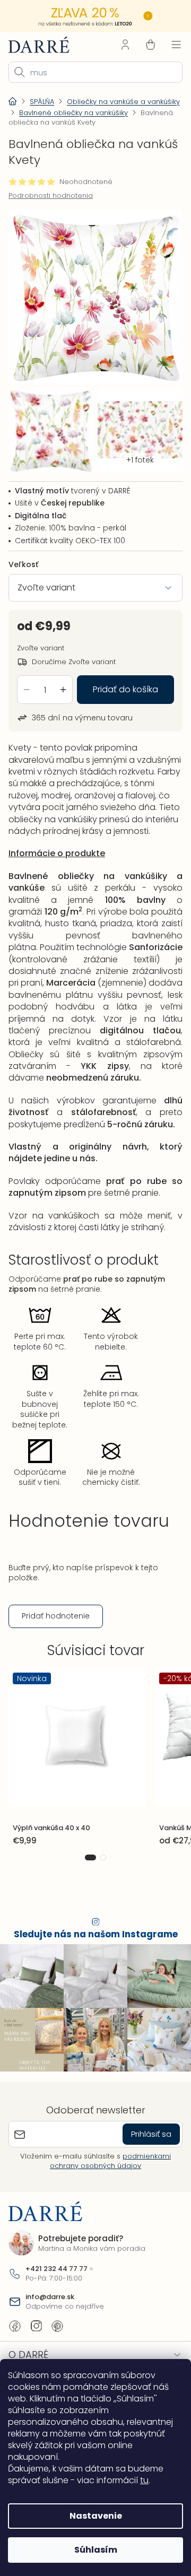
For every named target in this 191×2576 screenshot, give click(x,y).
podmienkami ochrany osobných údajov (107, 2182)
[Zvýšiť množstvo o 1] (63, 681)
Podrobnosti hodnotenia (51, 195)
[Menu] (168, 43)
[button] (87, 1884)
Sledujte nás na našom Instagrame (92, 1961)
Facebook (15, 2347)
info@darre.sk (50, 2318)
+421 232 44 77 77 (57, 2290)
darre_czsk (36, 2347)
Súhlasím (92, 2550)
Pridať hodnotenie (56, 1642)
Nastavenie (92, 2516)
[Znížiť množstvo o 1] (27, 681)
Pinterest (57, 2347)
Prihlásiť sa (143, 2155)
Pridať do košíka (122, 680)
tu (144, 2480)
